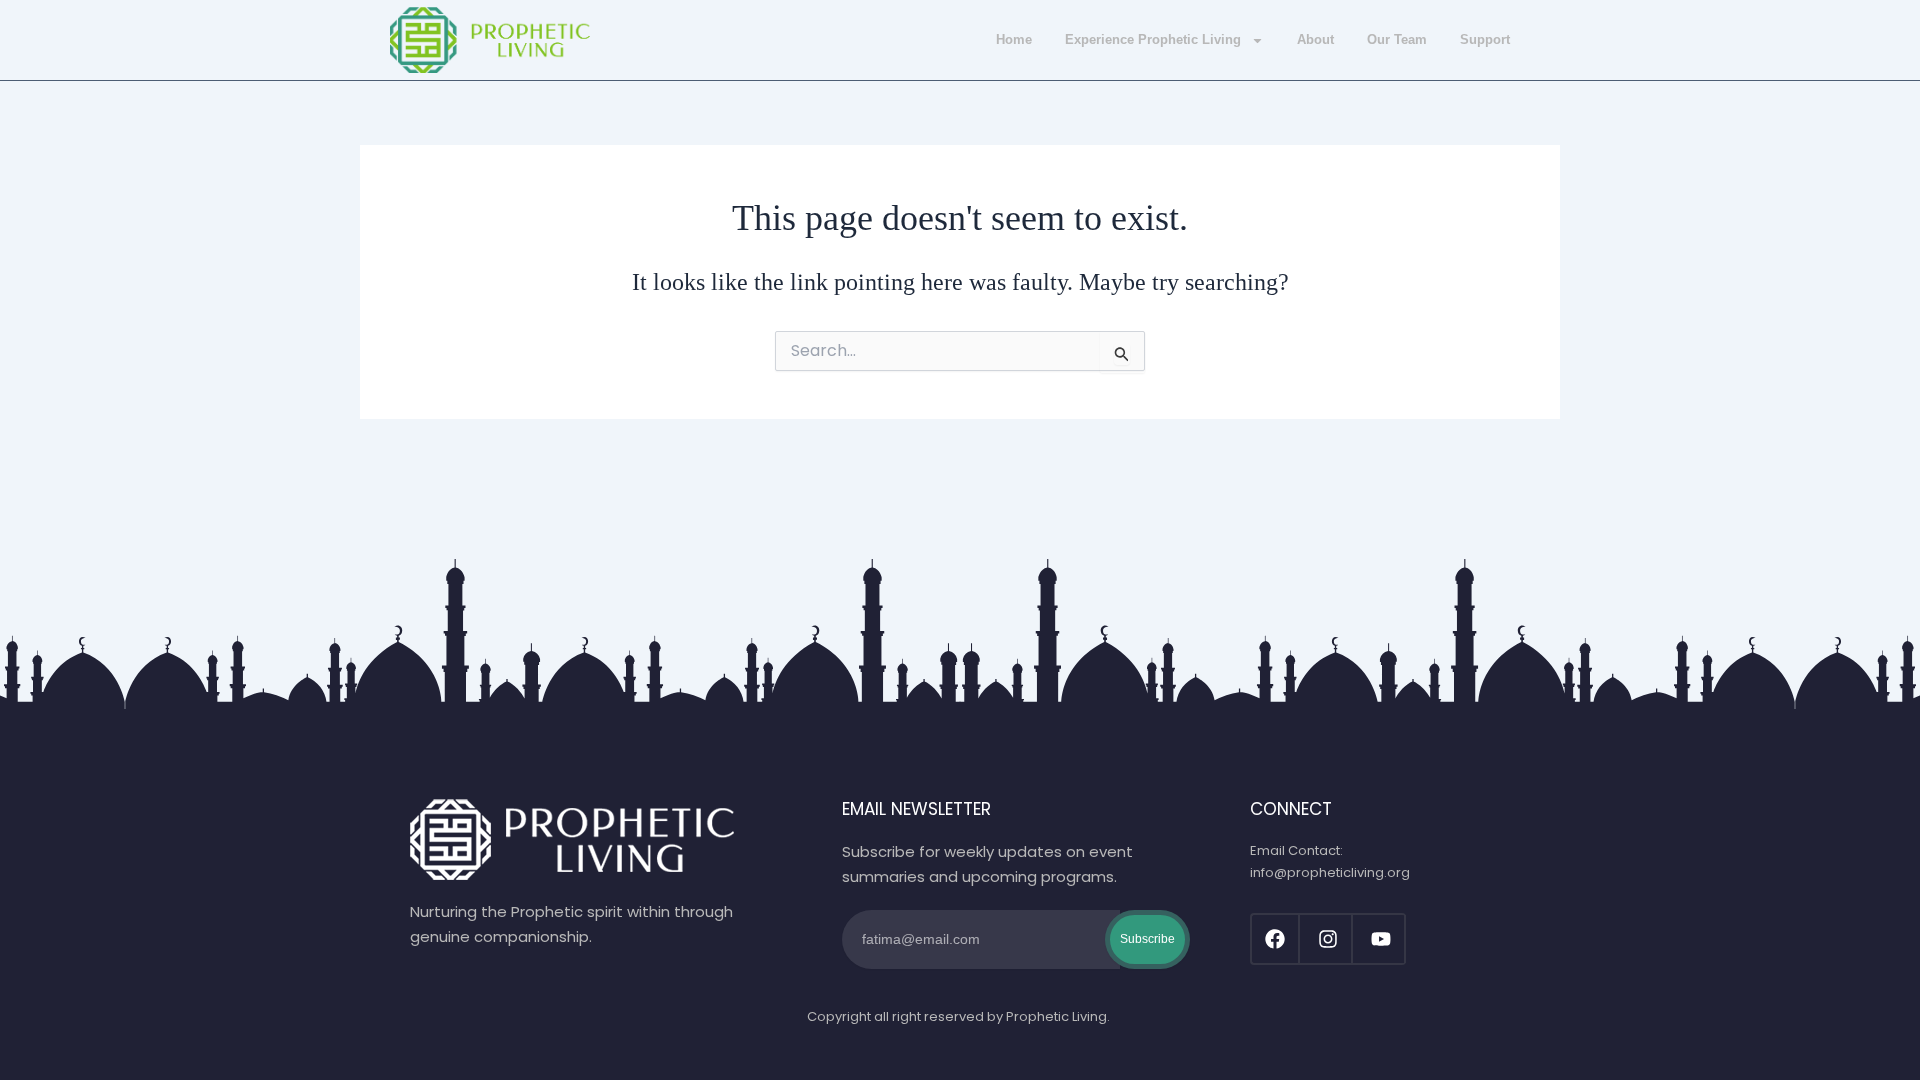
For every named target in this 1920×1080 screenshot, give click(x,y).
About (1315, 39)
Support (1485, 39)
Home (1014, 39)
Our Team (1397, 39)
